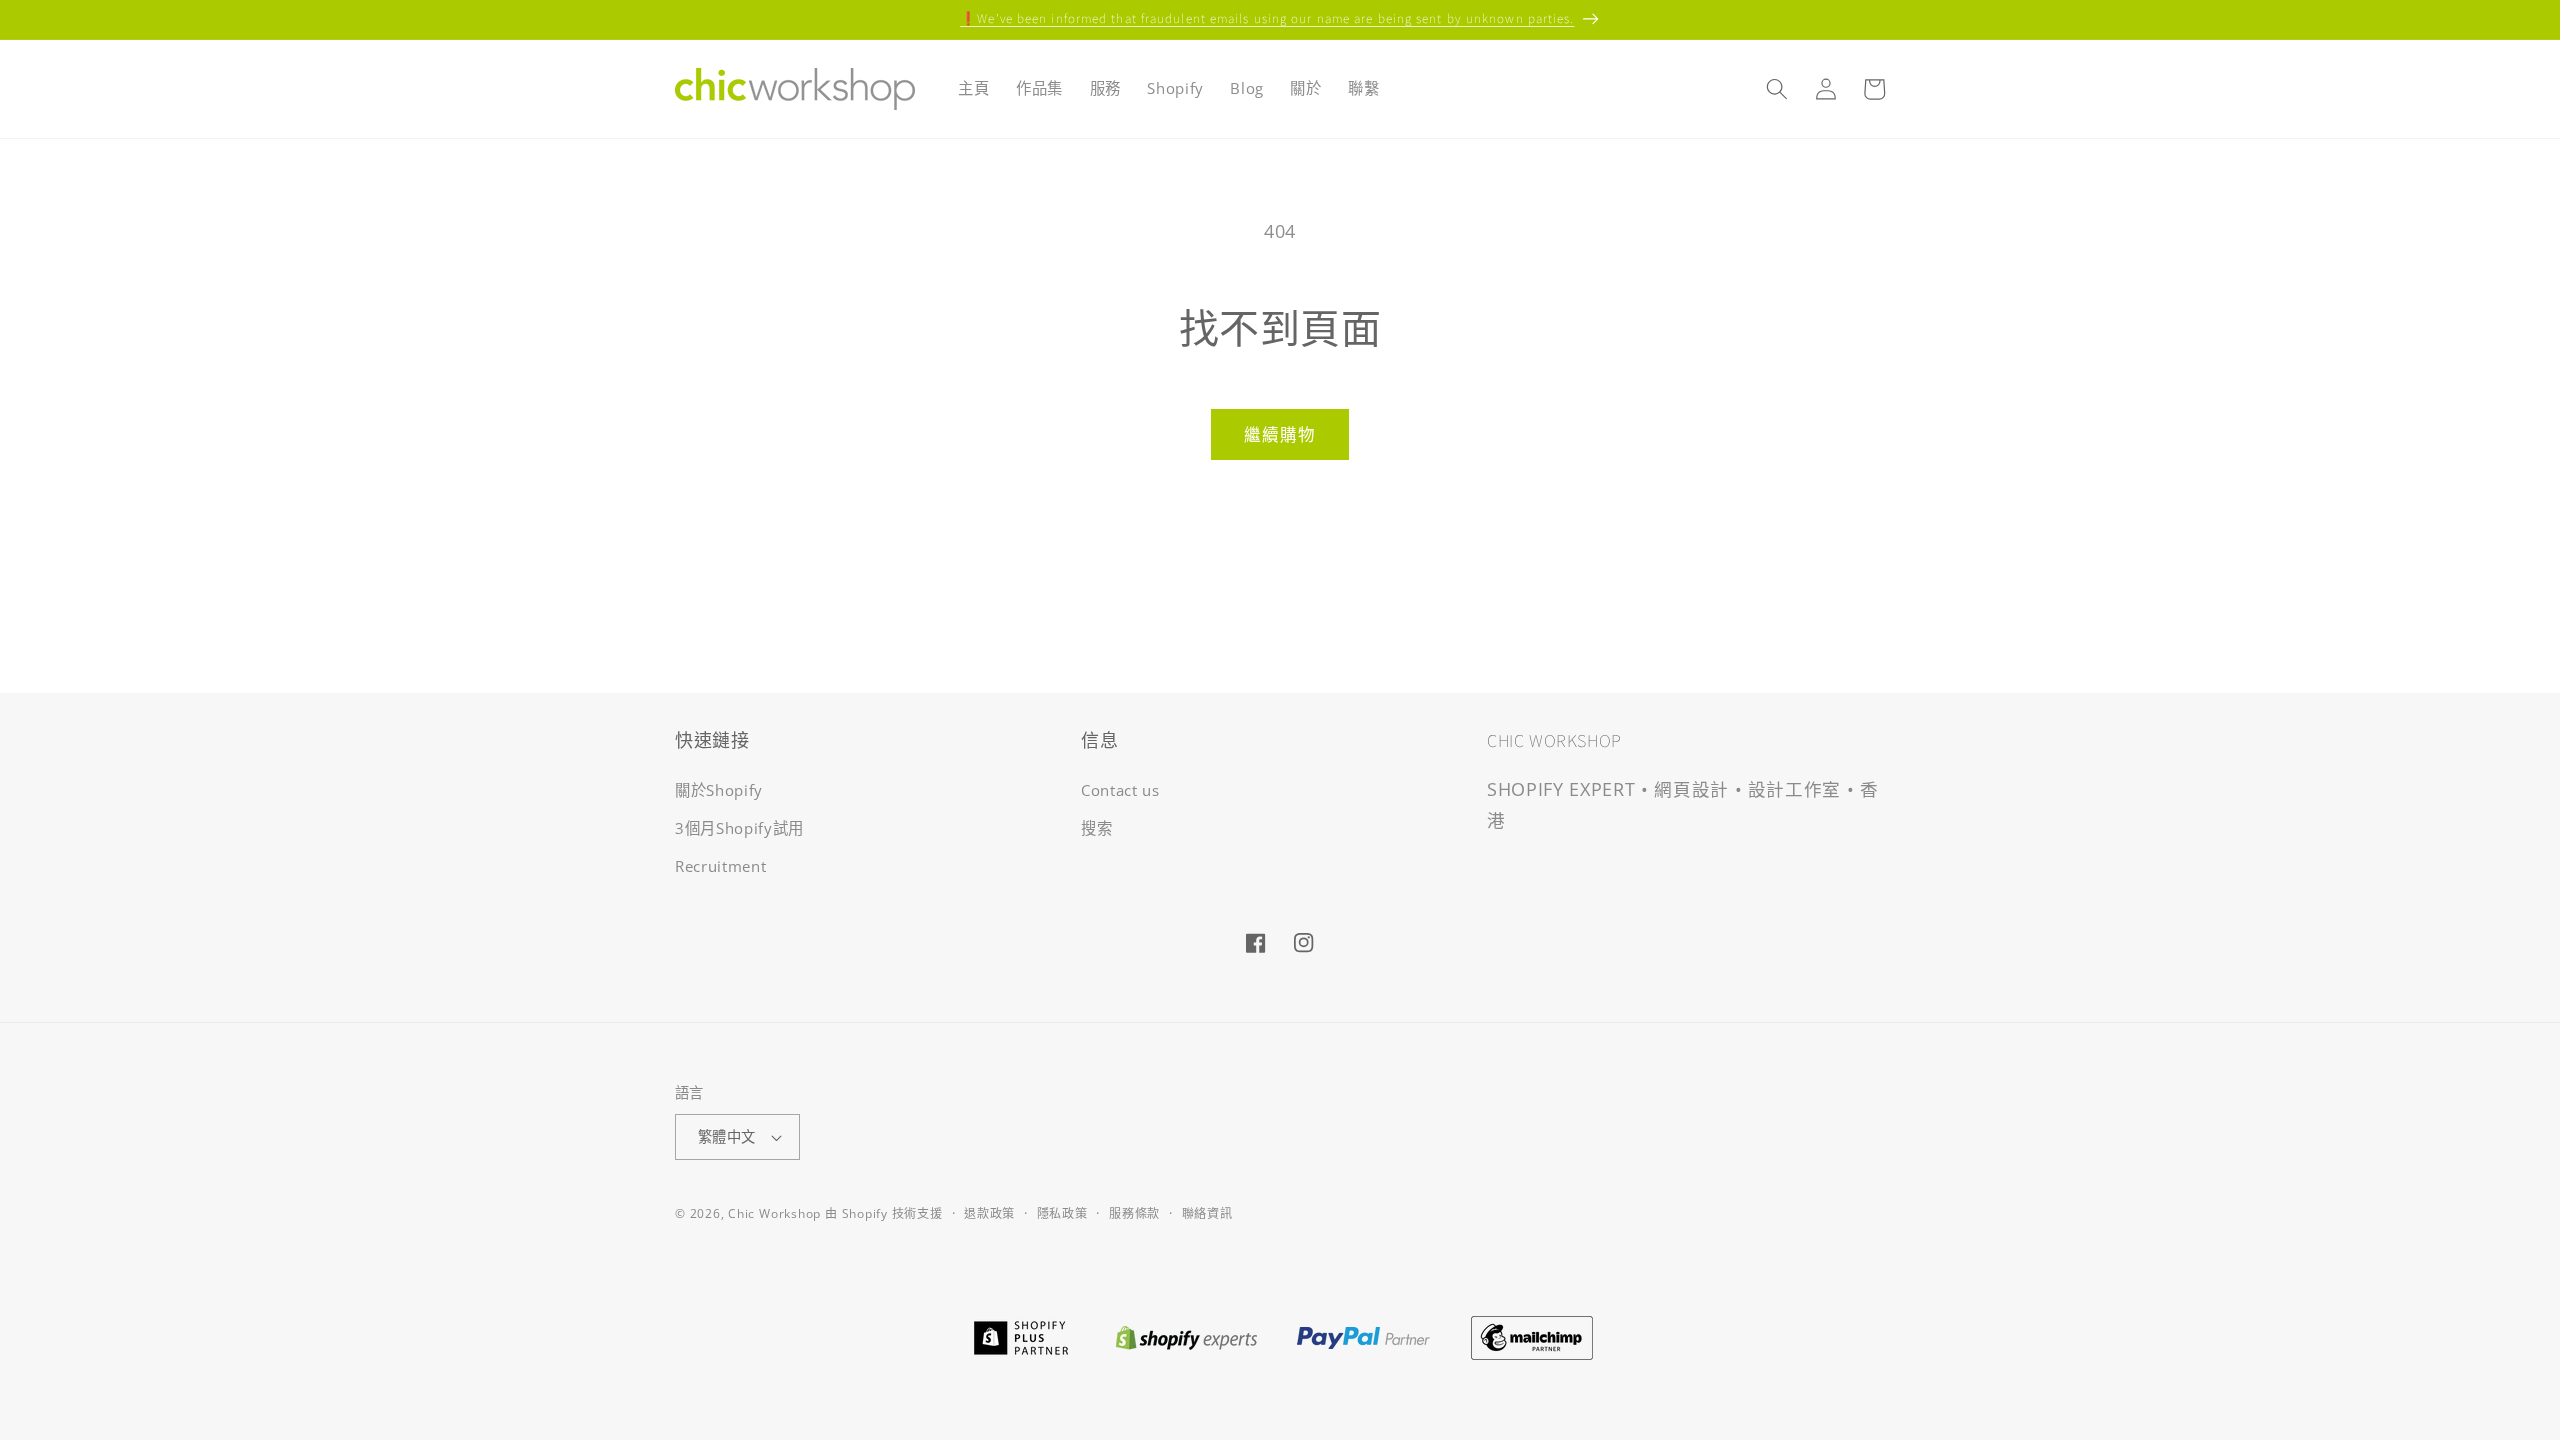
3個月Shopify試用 (739, 828)
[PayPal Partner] (1364, 1336)
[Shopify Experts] (1186, 1336)
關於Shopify (719, 790)
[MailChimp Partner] (1532, 1336)
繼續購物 (1280, 434)
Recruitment (720, 866)
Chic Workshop (774, 1213)
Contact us (1120, 790)
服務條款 (1134, 1213)
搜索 (1096, 828)
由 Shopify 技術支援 (884, 1213)
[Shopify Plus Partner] (1020, 1336)
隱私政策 (1062, 1213)
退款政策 (989, 1213)
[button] (1777, 89)
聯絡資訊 (1207, 1213)
